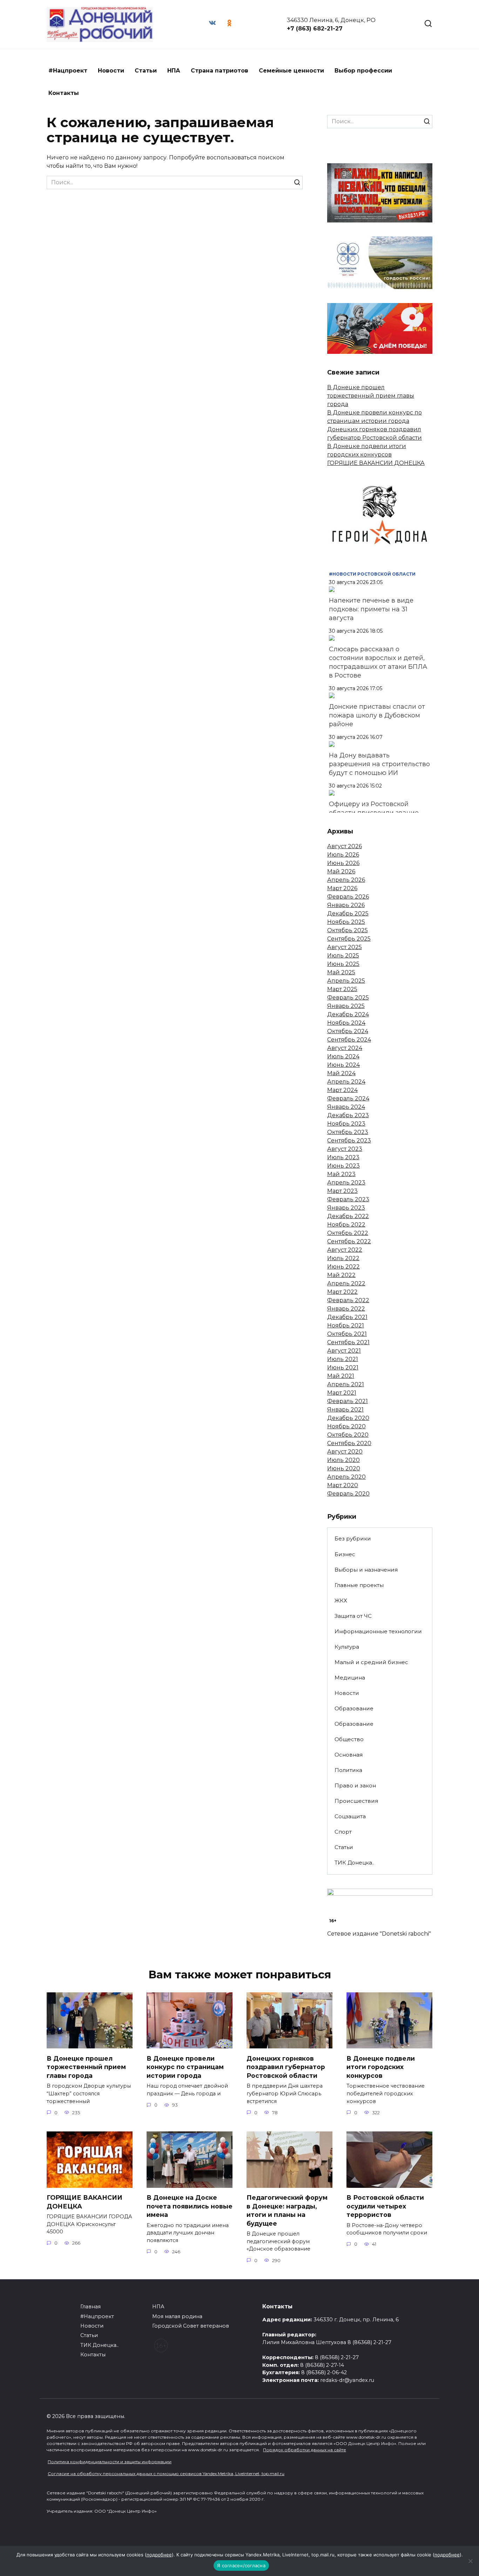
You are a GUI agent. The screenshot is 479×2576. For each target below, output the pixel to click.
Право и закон (355, 1785)
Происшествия (356, 1801)
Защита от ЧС (353, 1616)
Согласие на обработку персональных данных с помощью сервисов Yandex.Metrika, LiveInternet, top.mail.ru (166, 2474)
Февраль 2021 (348, 1401)
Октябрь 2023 (348, 1132)
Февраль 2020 (348, 1494)
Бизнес (345, 1554)
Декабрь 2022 (348, 1216)
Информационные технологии (378, 1631)
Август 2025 (345, 947)
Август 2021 (344, 1351)
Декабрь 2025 (348, 913)
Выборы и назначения (366, 1570)
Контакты (64, 93)
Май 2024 (341, 1073)
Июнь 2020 (344, 1468)
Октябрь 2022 (348, 1233)
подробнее (159, 2555)
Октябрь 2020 (348, 1435)
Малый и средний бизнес (371, 1662)
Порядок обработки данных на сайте (305, 2450)
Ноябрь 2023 (346, 1124)
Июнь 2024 (343, 1065)
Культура (347, 1647)
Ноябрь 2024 (346, 1023)
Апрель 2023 (346, 1183)
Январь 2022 (346, 1309)
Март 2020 (343, 1485)
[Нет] (470, 2561)
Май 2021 (341, 1376)
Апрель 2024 (346, 1082)
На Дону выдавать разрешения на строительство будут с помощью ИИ (379, 764)
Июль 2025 (343, 956)
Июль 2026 (343, 855)
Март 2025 (342, 989)
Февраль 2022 (348, 1300)
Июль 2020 (343, 1460)
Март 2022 (342, 1292)
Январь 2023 (346, 1208)
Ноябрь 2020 (346, 1426)
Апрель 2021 (346, 1384)
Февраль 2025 (348, 998)
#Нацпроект (68, 71)
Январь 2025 (346, 1006)
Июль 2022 (343, 1258)
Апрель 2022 (346, 1283)
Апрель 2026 (346, 880)
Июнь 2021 (343, 1368)
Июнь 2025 (343, 964)
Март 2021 (342, 1393)
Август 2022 (345, 1250)
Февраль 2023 (348, 1199)
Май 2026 (341, 871)
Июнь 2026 (343, 863)
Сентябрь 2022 (349, 1241)
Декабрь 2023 (348, 1115)
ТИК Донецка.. (354, 1863)
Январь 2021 (345, 1410)
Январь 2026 (346, 905)
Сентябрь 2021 (348, 1342)
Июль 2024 (343, 1056)
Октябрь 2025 (348, 930)
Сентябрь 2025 (349, 939)
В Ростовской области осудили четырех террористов (385, 2206)
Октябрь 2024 (348, 1031)
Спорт (343, 1832)
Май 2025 (341, 972)
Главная (90, 2307)
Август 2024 (345, 1048)
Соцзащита (350, 1816)
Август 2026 (345, 846)
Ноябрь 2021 (346, 1325)
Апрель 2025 (346, 981)
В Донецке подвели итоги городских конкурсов (381, 2067)
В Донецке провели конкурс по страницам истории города (185, 2067)
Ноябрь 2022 (346, 1225)
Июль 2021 (343, 1359)
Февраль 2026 (348, 897)
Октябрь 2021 (347, 1334)
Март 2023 (342, 1191)
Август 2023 (345, 1149)
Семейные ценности (291, 71)
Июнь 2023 (343, 1166)
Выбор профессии (363, 71)
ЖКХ (341, 1600)
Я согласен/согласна (241, 2565)
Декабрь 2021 (347, 1317)
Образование (354, 1708)
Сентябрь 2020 (349, 1443)
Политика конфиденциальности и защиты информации (110, 2462)
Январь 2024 (346, 1107)
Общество (349, 1739)
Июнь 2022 (343, 1267)
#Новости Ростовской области (372, 574)
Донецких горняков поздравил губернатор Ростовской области (286, 2067)
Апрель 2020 (346, 1477)
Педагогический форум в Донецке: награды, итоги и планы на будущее (287, 2210)
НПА (174, 71)
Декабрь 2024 (348, 1014)
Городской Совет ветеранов (191, 2326)
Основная (349, 1755)
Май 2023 (341, 1174)
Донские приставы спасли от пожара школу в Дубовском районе (377, 715)
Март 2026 (342, 888)
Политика (348, 1770)
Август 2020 (345, 1452)
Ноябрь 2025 (346, 922)
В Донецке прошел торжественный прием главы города (371, 396)
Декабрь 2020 (348, 1418)
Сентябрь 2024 (349, 1040)
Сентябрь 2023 (349, 1141)
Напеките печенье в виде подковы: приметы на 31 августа (371, 609)
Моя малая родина (177, 2316)
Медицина (350, 1678)
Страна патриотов (220, 71)
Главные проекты (359, 1585)
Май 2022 (341, 1275)
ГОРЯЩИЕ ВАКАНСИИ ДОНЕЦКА (376, 463)
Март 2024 (342, 1090)
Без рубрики (353, 1538)
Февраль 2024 (348, 1098)
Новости (111, 71)
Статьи (146, 71)
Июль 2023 (343, 1157)
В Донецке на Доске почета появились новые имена (190, 2206)
